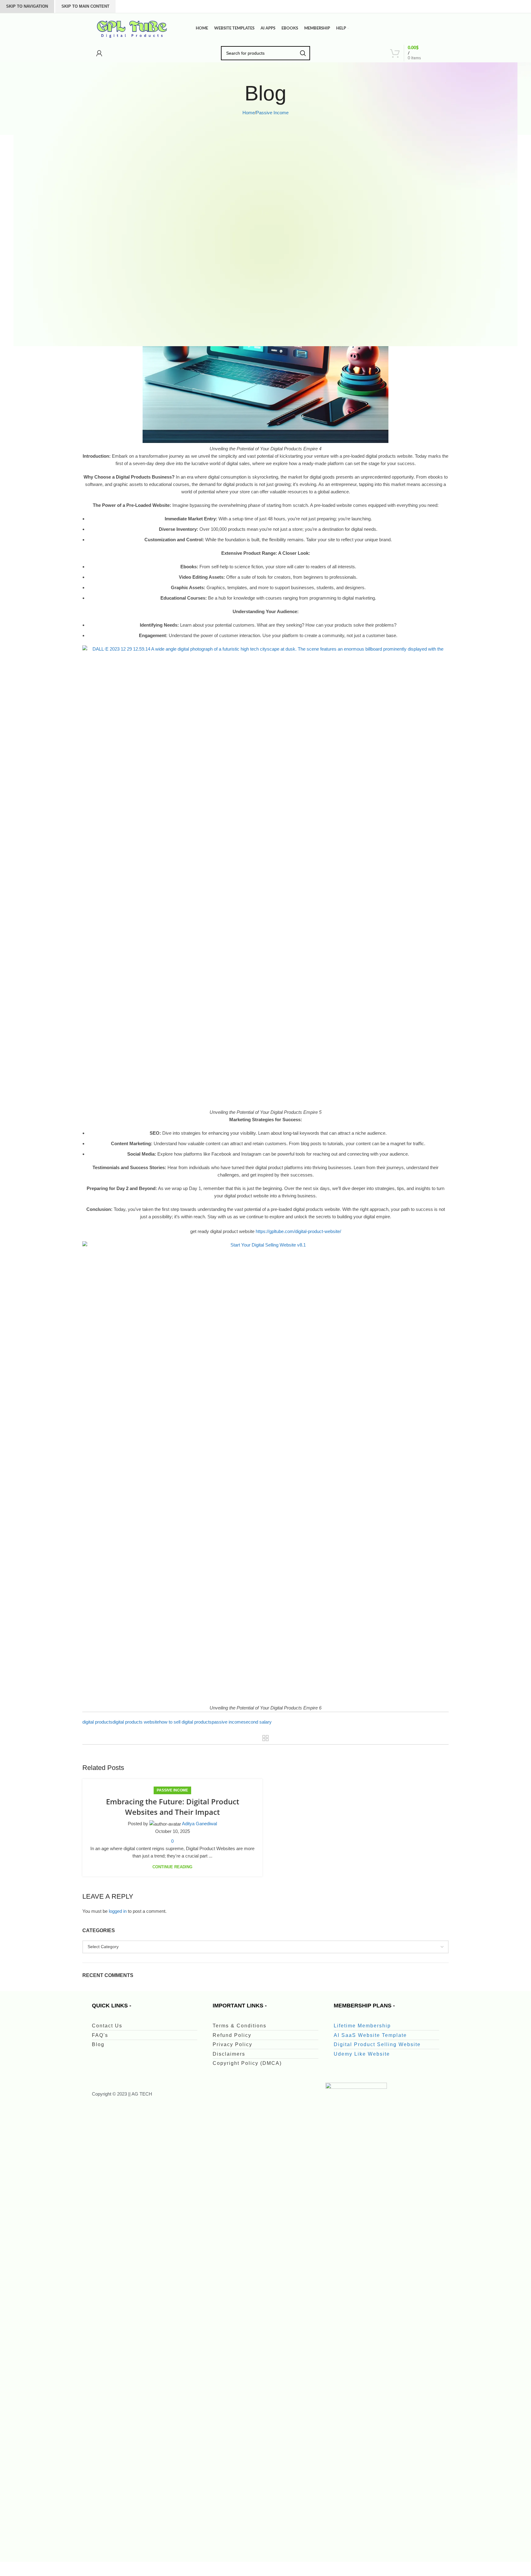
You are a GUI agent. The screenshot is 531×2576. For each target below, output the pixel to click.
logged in (118, 1911)
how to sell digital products (185, 1722)
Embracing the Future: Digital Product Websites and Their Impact (173, 1807)
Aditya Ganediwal (199, 1824)
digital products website (136, 1722)
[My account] (99, 53)
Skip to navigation (27, 6)
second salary (258, 1722)
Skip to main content (85, 6)
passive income (228, 1722)
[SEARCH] (303, 53)
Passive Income (272, 113)
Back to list (266, 1738)
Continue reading (172, 1867)
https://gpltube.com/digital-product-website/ (298, 1231)
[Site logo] (132, 28)
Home (249, 113)
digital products (97, 1722)
